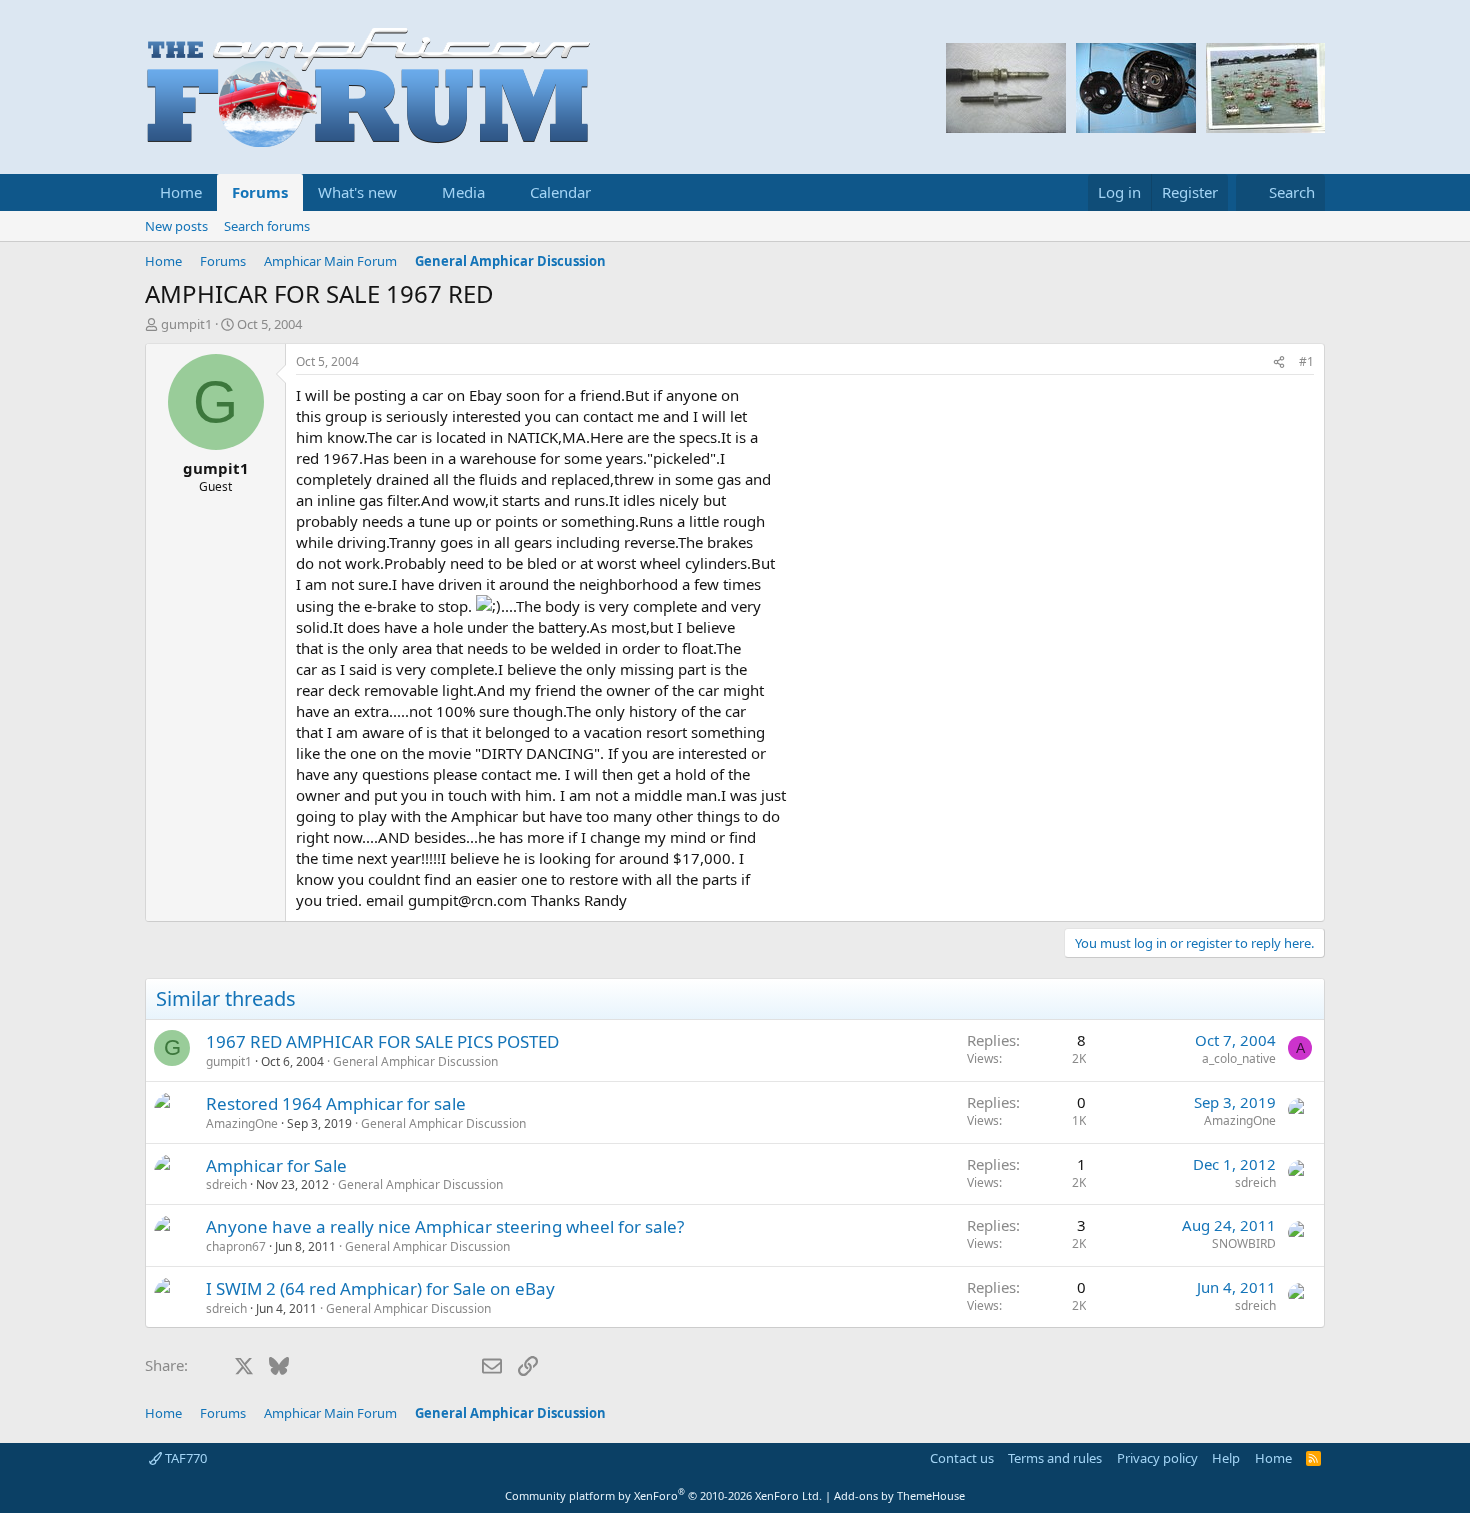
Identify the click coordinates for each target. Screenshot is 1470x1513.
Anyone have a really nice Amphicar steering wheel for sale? (445, 1226)
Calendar (560, 192)
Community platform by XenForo (663, 1495)
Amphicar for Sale (276, 1165)
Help (1226, 1458)
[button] (413, 192)
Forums (260, 192)
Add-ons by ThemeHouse (899, 1495)
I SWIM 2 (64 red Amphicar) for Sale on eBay (380, 1288)
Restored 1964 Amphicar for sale (336, 1103)
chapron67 (236, 1246)
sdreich (226, 1184)
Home (181, 192)
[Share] (1279, 362)
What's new (357, 192)
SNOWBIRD (1244, 1243)
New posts (176, 226)
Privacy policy (1157, 1458)
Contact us (962, 1458)
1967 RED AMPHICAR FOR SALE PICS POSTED (382, 1041)
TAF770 (184, 1458)
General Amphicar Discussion (415, 1061)
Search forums (267, 226)
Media (463, 192)
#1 (1306, 361)
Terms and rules (1055, 1458)
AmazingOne (242, 1123)
